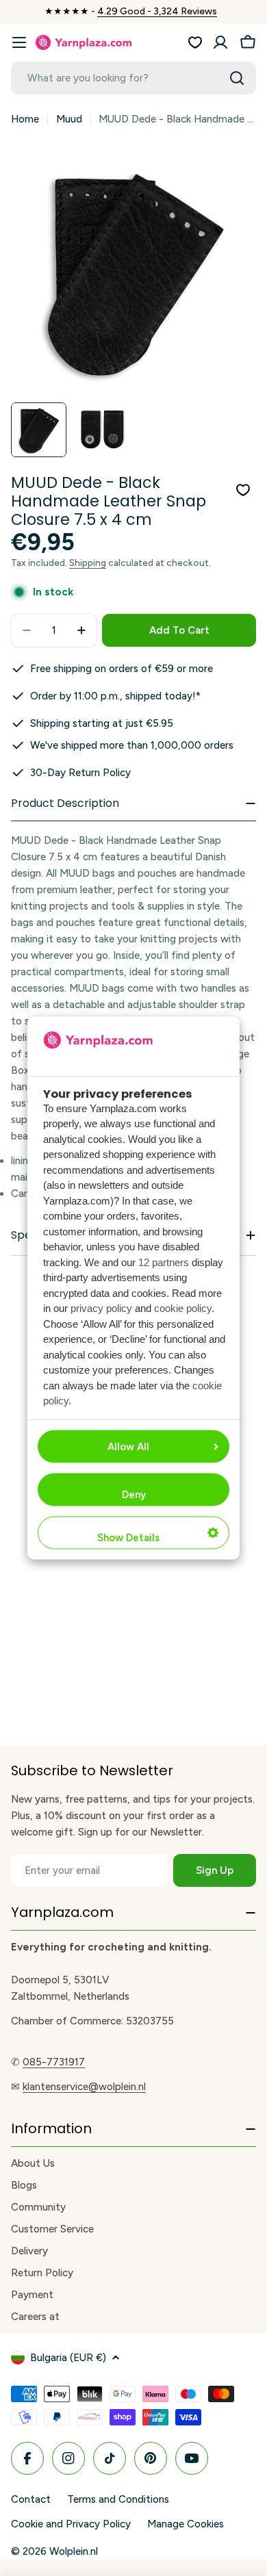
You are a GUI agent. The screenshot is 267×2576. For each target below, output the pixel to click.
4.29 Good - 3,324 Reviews (157, 11)
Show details (128, 1537)
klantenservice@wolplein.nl (84, 2087)
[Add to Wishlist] (243, 490)
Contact (31, 2499)
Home (25, 119)
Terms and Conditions (118, 2499)
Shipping (88, 563)
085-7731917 (54, 2062)
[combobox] (133, 78)
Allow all (128, 1446)
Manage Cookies (186, 2524)
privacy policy (101, 1308)
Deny (134, 1494)
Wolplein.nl (74, 2551)
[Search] (237, 78)
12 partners (164, 1262)
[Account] (220, 42)
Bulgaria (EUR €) (68, 2358)
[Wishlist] (195, 42)
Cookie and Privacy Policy (71, 2524)
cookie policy (183, 1308)
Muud (69, 119)
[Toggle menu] (19, 42)
